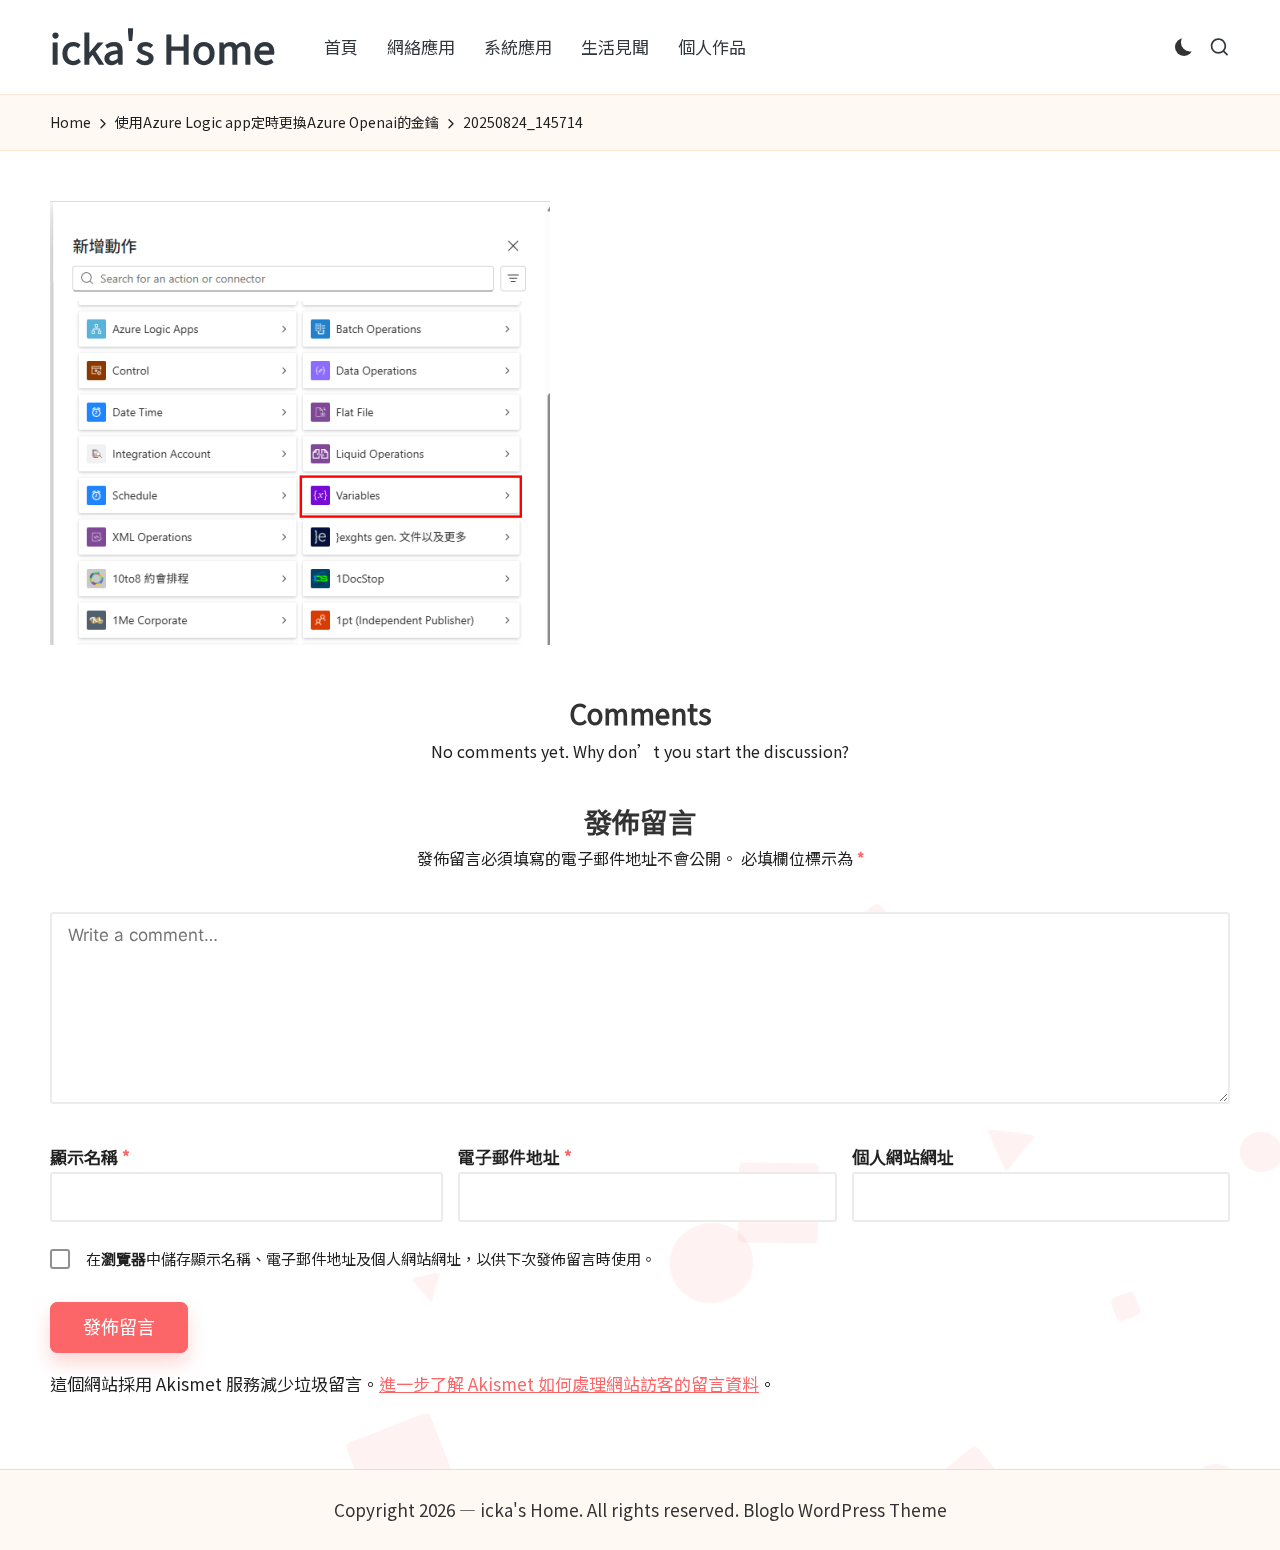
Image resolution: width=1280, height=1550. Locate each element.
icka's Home (162, 47)
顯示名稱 (90, 1156)
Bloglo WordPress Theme (845, 1509)
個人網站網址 (903, 1156)
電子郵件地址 (515, 1156)
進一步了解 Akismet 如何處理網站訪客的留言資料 (569, 1383)
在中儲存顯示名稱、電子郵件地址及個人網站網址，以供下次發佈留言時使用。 (371, 1258)
